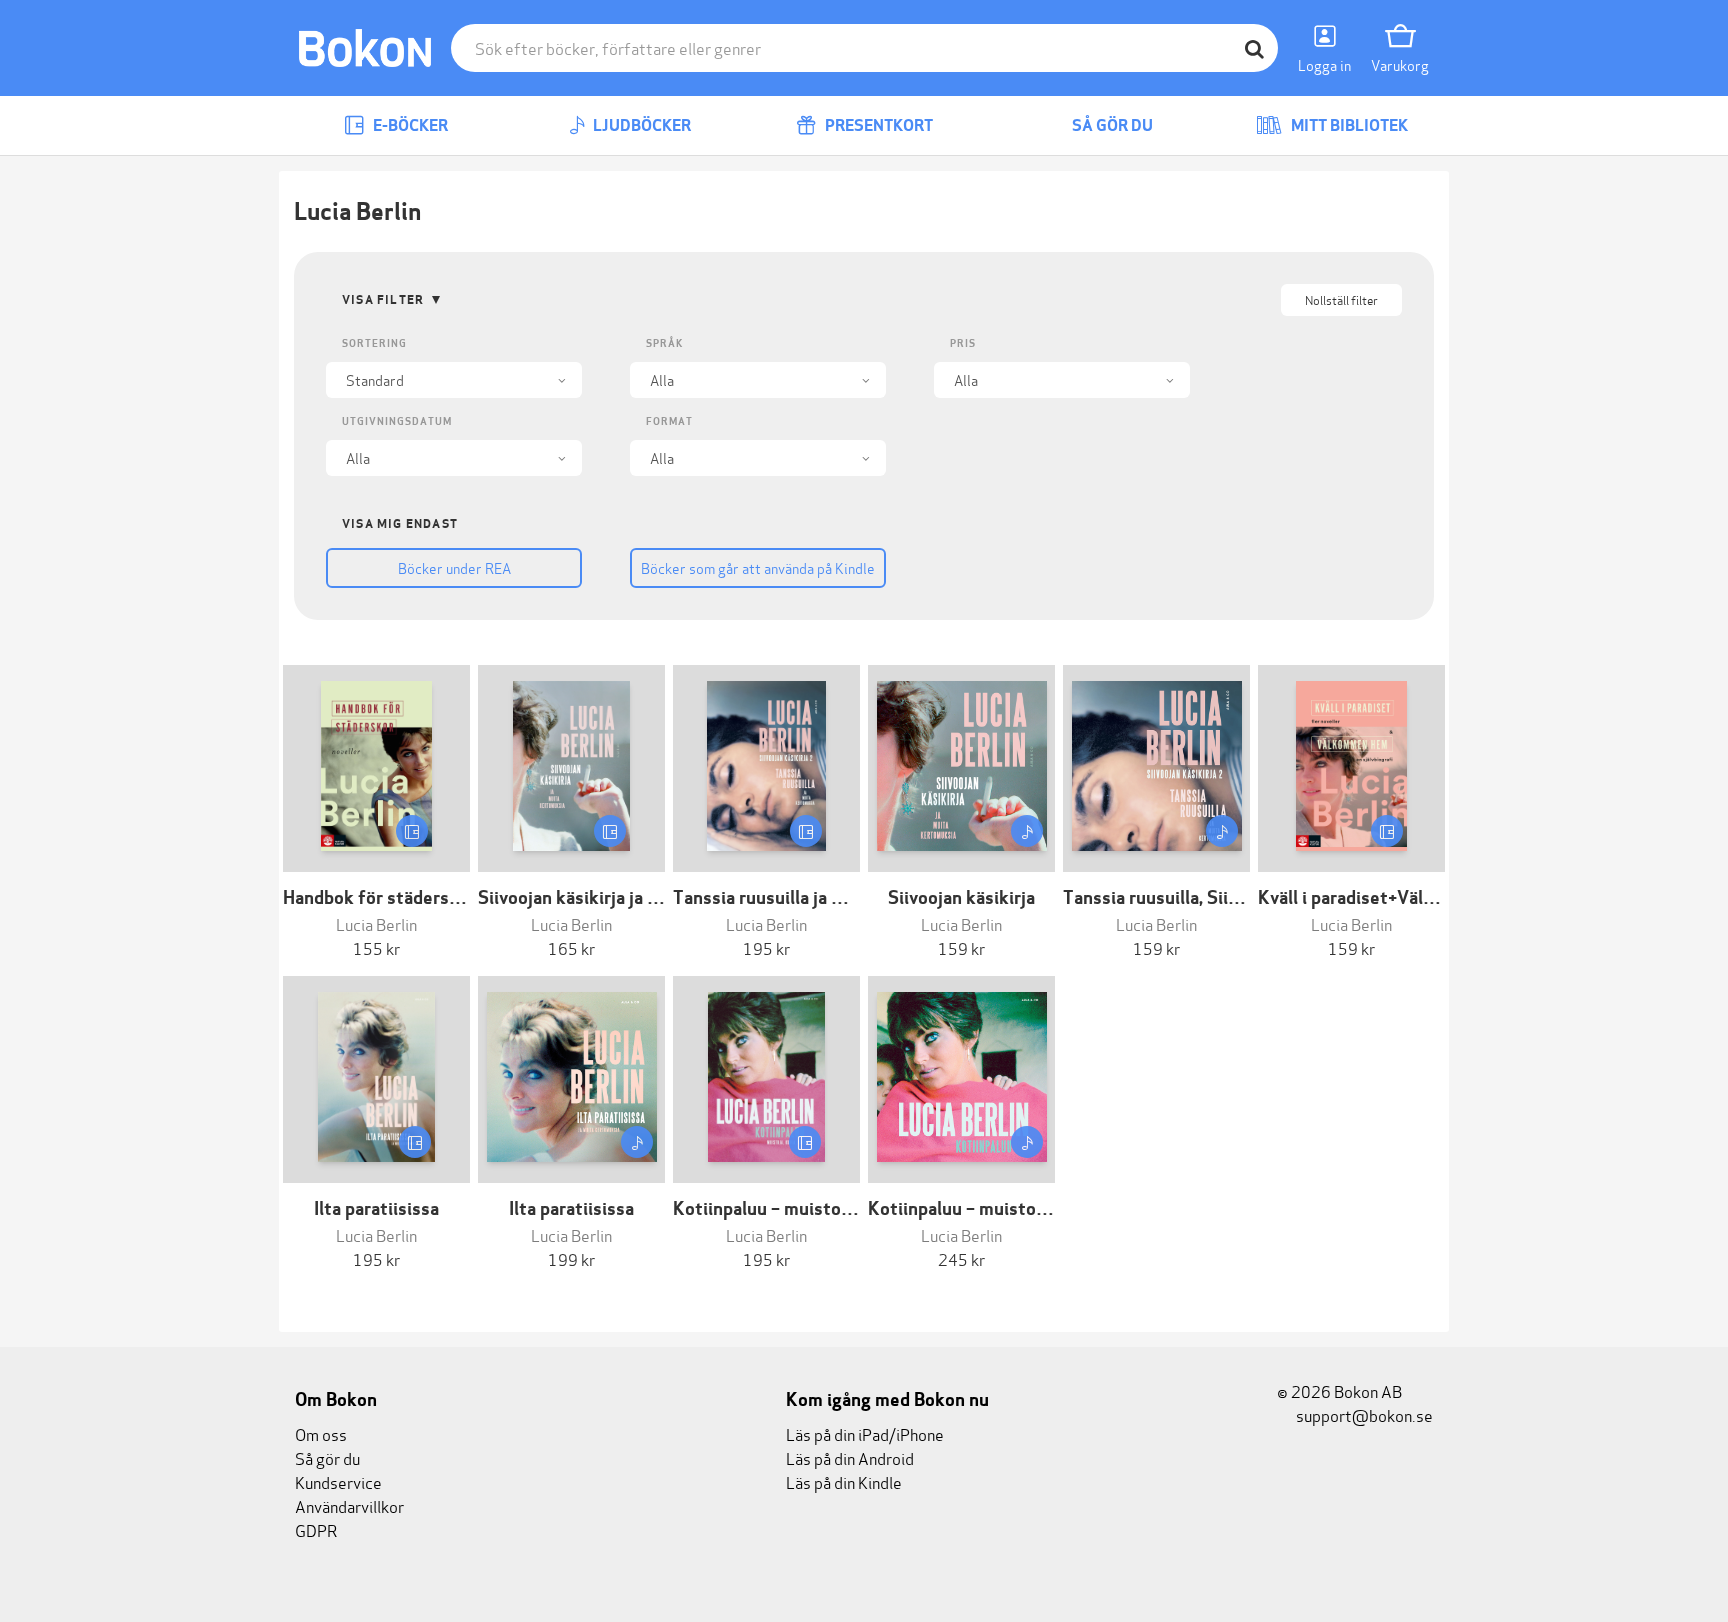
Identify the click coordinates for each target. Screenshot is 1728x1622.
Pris (963, 343)
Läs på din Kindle (844, 1481)
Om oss (321, 1433)
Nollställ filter (1341, 299)
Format (669, 421)
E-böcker (409, 125)
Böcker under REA (454, 567)
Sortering (374, 343)
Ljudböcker (640, 125)
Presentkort (877, 125)
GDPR (316, 1529)
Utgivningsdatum (397, 421)
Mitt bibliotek (1348, 125)
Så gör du (1111, 125)
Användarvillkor (349, 1505)
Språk (664, 343)
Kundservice (338, 1481)
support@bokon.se (1363, 1414)
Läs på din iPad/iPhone (865, 1433)
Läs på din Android (850, 1457)
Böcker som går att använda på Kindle (758, 567)
